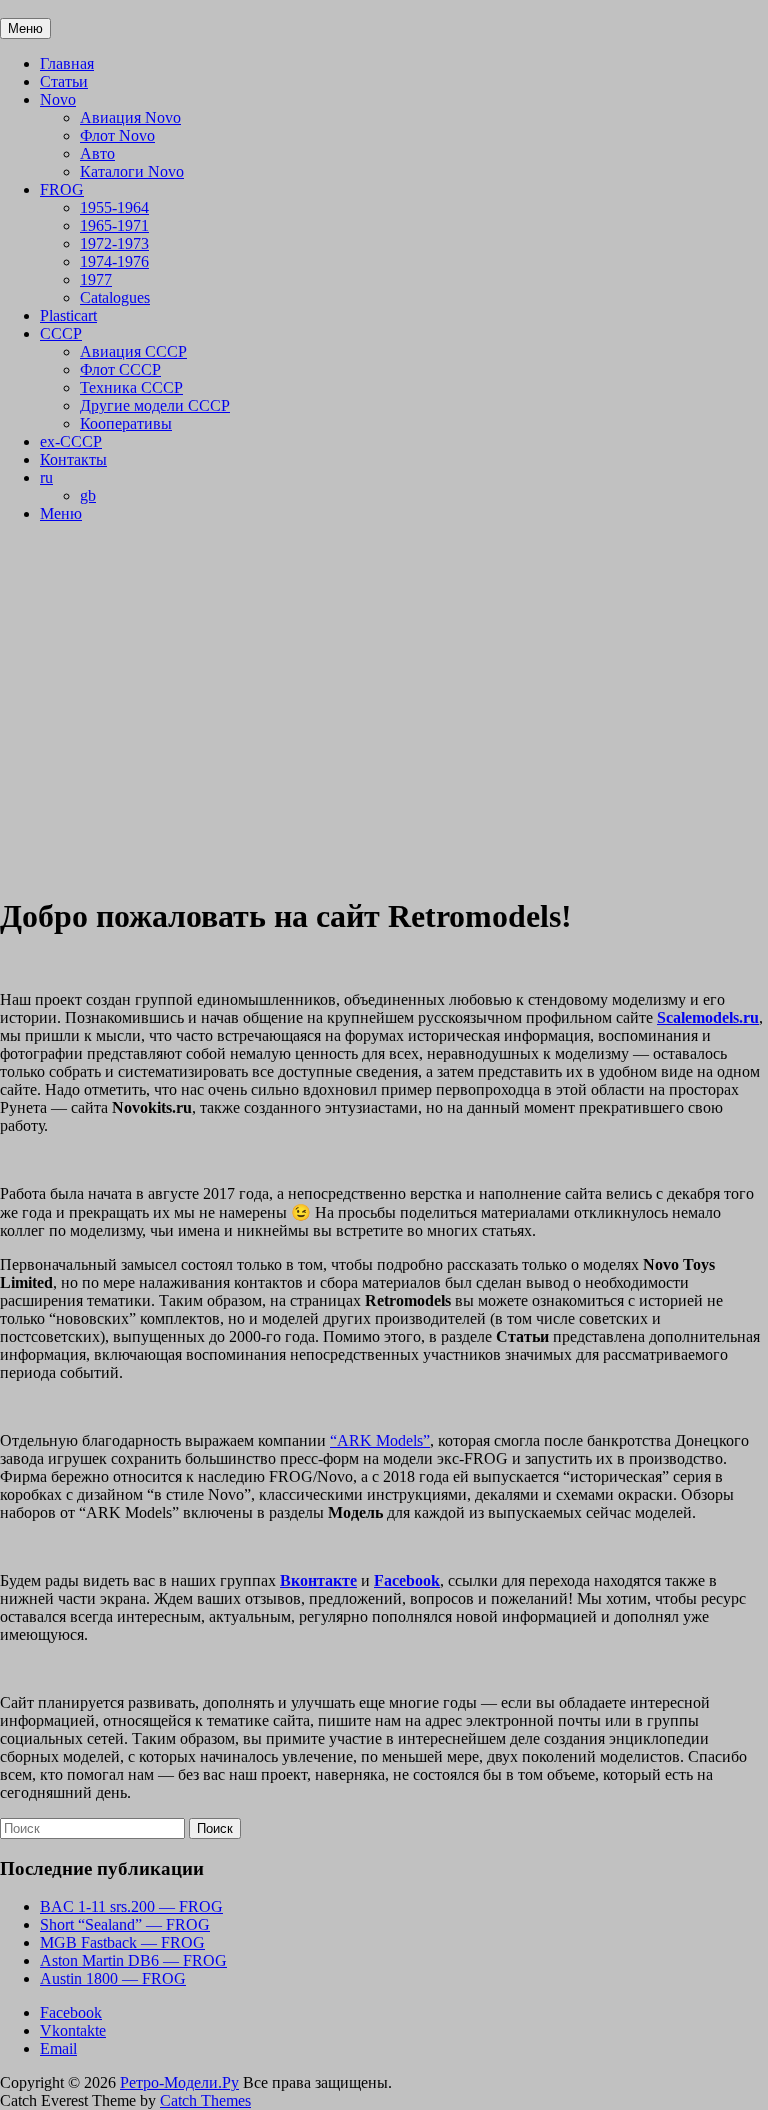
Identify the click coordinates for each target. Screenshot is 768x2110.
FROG (62, 189)
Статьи (64, 81)
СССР (61, 333)
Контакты (73, 459)
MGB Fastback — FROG (122, 1942)
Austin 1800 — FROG (113, 1978)
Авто (97, 153)
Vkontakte (73, 2030)
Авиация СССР (133, 351)
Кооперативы (126, 423)
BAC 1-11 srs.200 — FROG (131, 1906)
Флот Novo (117, 135)
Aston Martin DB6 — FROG (133, 1960)
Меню (61, 513)
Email (58, 2048)
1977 (96, 279)
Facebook (71, 2012)
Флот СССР (120, 369)
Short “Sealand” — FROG (125, 1924)
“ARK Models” (380, 1440)
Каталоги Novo (132, 171)
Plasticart (68, 315)
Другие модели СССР (155, 405)
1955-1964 (114, 207)
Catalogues (115, 297)
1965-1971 (114, 225)
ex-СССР (71, 441)
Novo (58, 99)
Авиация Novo (130, 117)
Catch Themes (205, 2100)
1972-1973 (114, 243)
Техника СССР (131, 387)
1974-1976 (114, 261)
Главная (67, 63)
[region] (384, 708)
